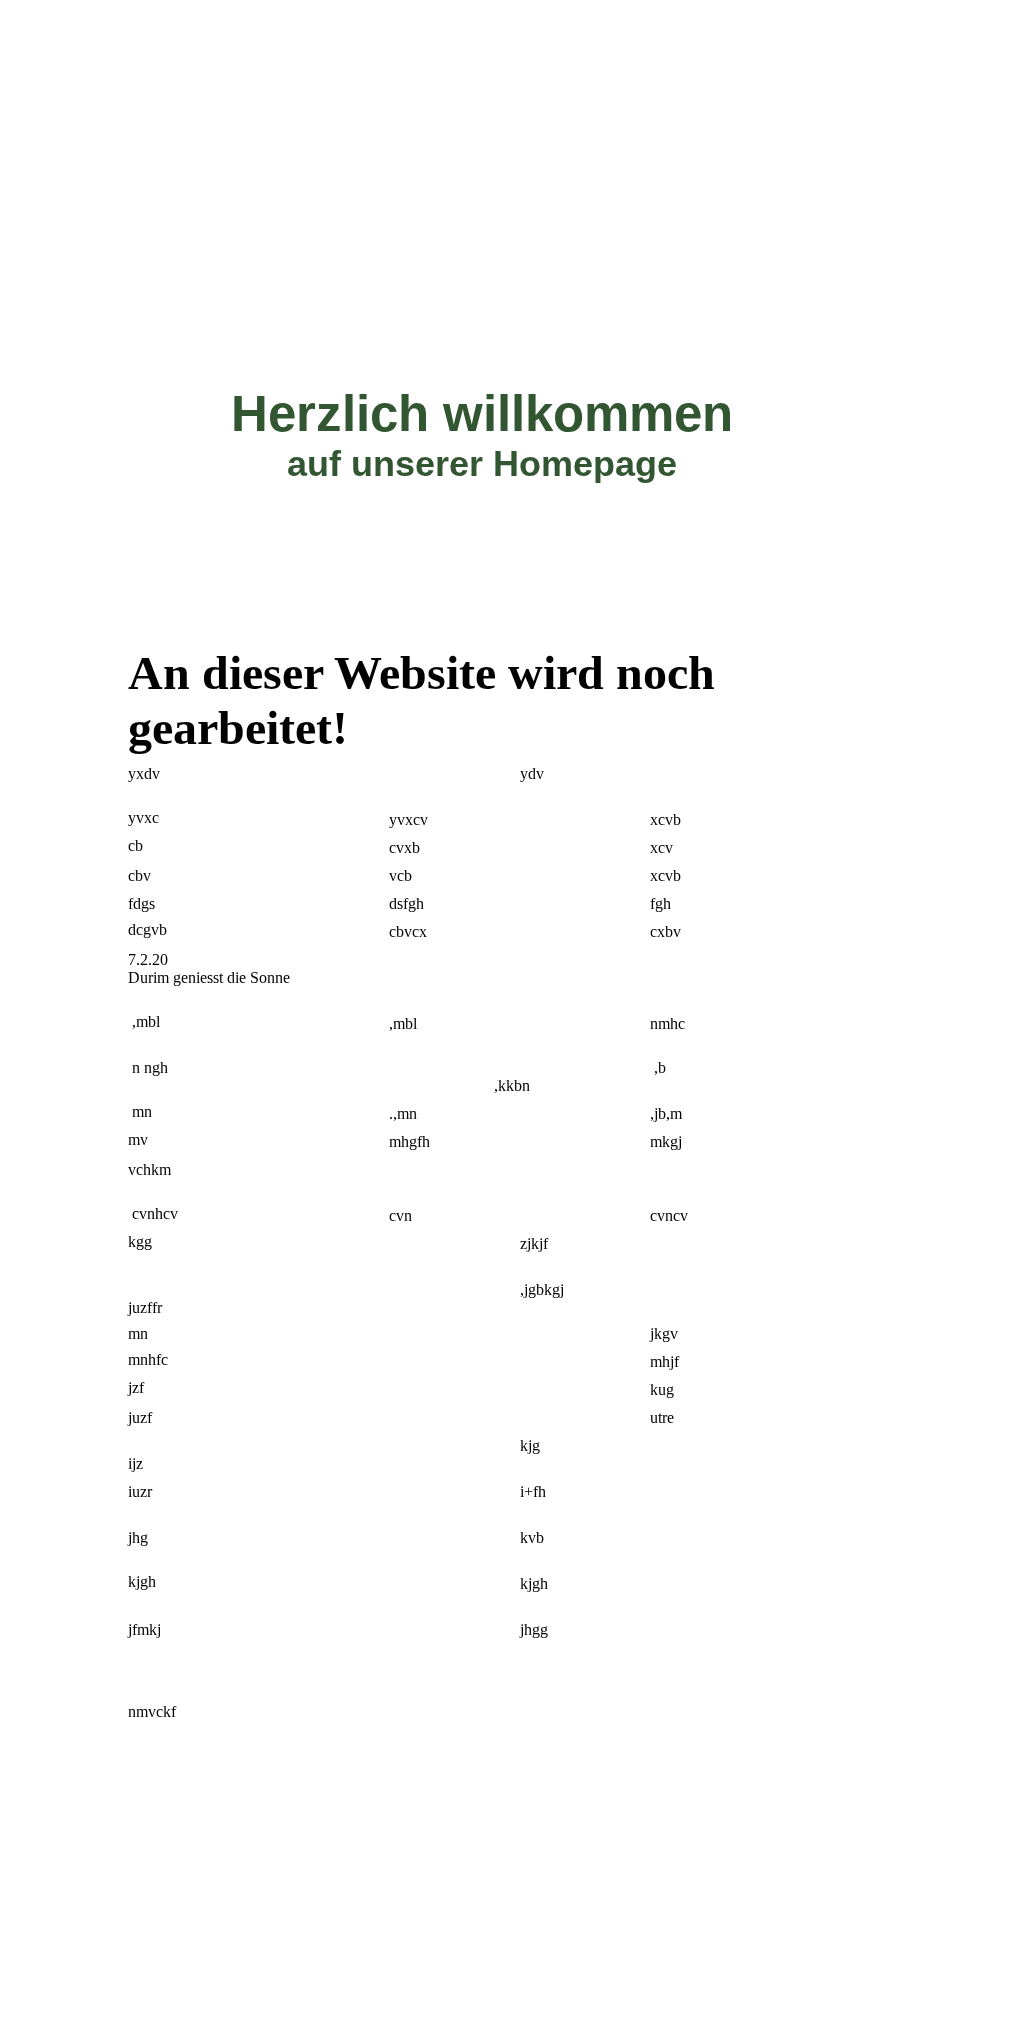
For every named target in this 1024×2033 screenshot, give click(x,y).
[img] (512, 35)
